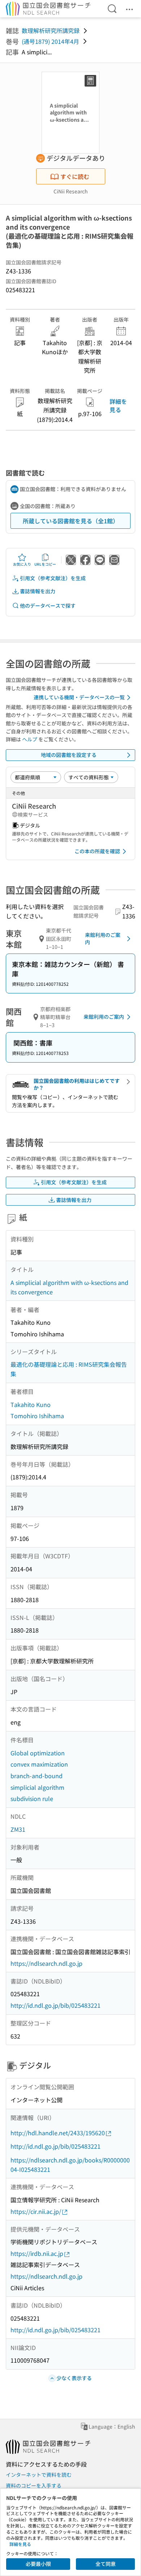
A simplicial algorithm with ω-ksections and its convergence (69, 1287)
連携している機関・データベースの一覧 (79, 697)
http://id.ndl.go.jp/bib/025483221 (55, 2005)
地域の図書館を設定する (69, 755)
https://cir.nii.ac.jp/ (36, 2211)
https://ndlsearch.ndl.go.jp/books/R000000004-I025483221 (70, 2165)
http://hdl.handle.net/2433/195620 (58, 2133)
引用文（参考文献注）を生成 (53, 578)
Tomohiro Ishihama (37, 1416)
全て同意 (106, 2564)
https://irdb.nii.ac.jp (37, 2253)
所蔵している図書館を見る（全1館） (71, 521)
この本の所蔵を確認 (97, 851)
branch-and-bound (37, 1776)
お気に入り (22, 564)
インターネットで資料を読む (39, 2475)
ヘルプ (30, 739)
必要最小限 (38, 2564)
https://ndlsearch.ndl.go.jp (46, 1963)
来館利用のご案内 (103, 938)
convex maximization (39, 1764)
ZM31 (18, 1829)
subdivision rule (32, 1798)
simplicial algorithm (37, 1787)
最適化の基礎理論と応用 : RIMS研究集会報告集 (69, 1369)
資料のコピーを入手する (34, 2485)
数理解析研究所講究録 (51, 30)
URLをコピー (45, 564)
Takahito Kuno (31, 1404)
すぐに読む (75, 176)
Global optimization (38, 1753)
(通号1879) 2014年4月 (50, 41)
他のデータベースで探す (48, 606)
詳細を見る (118, 405)
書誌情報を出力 (38, 591)
